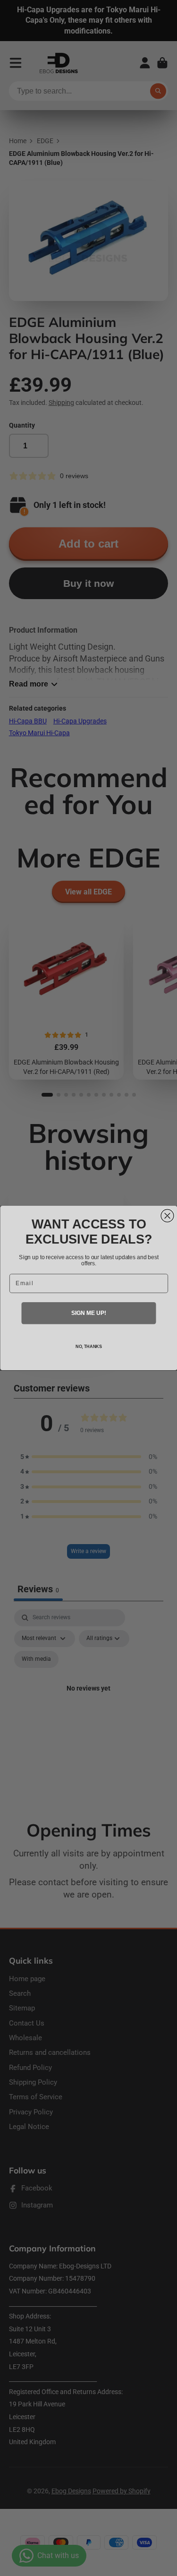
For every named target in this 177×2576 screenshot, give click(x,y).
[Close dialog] (167, 1215)
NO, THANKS (88, 1347)
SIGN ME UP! (88, 1313)
